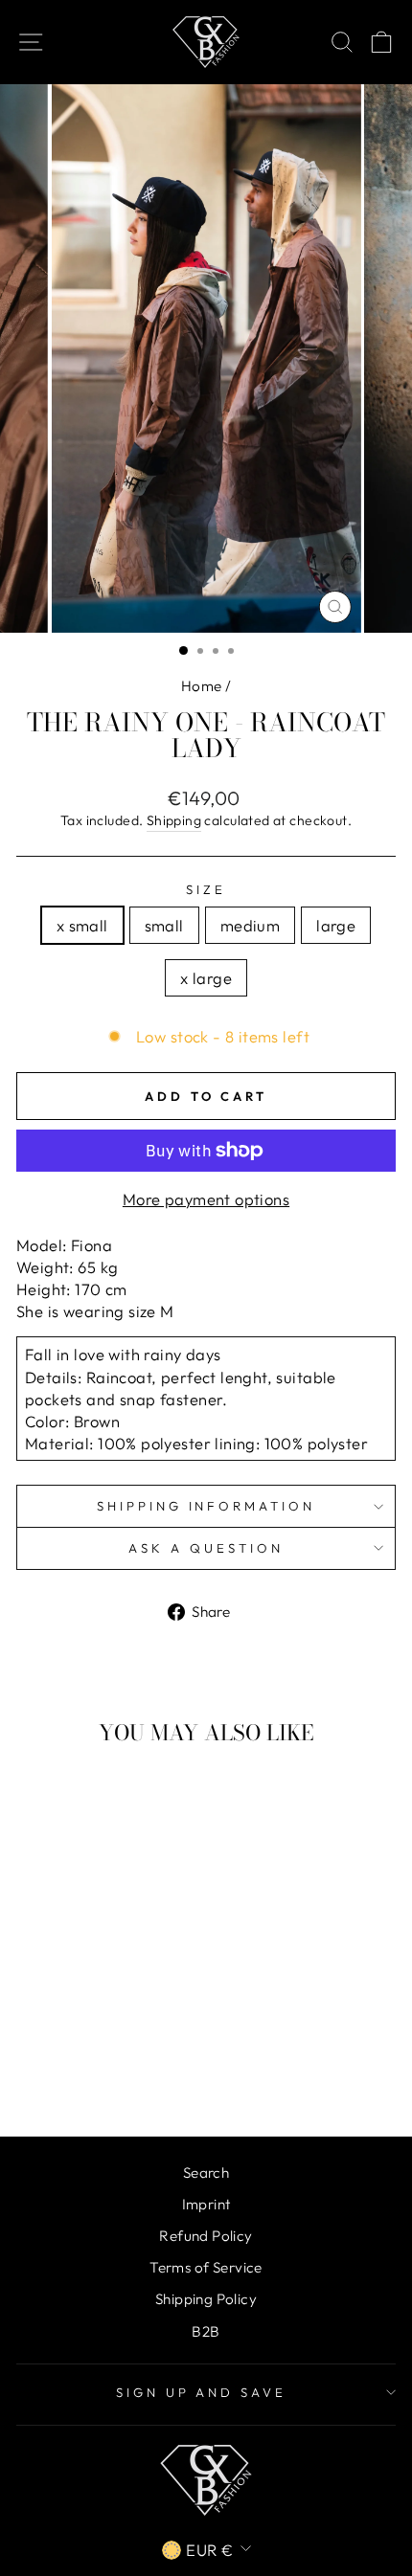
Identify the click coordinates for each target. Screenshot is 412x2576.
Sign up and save (202, 2392)
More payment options (206, 1199)
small (164, 925)
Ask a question (206, 1548)
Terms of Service (206, 2267)
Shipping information (206, 1506)
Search (206, 2173)
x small (82, 925)
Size (206, 889)
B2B (206, 2331)
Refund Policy (206, 2236)
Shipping (174, 820)
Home (202, 686)
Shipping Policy (206, 2299)
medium (250, 925)
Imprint (206, 2204)
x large (206, 978)
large (336, 925)
